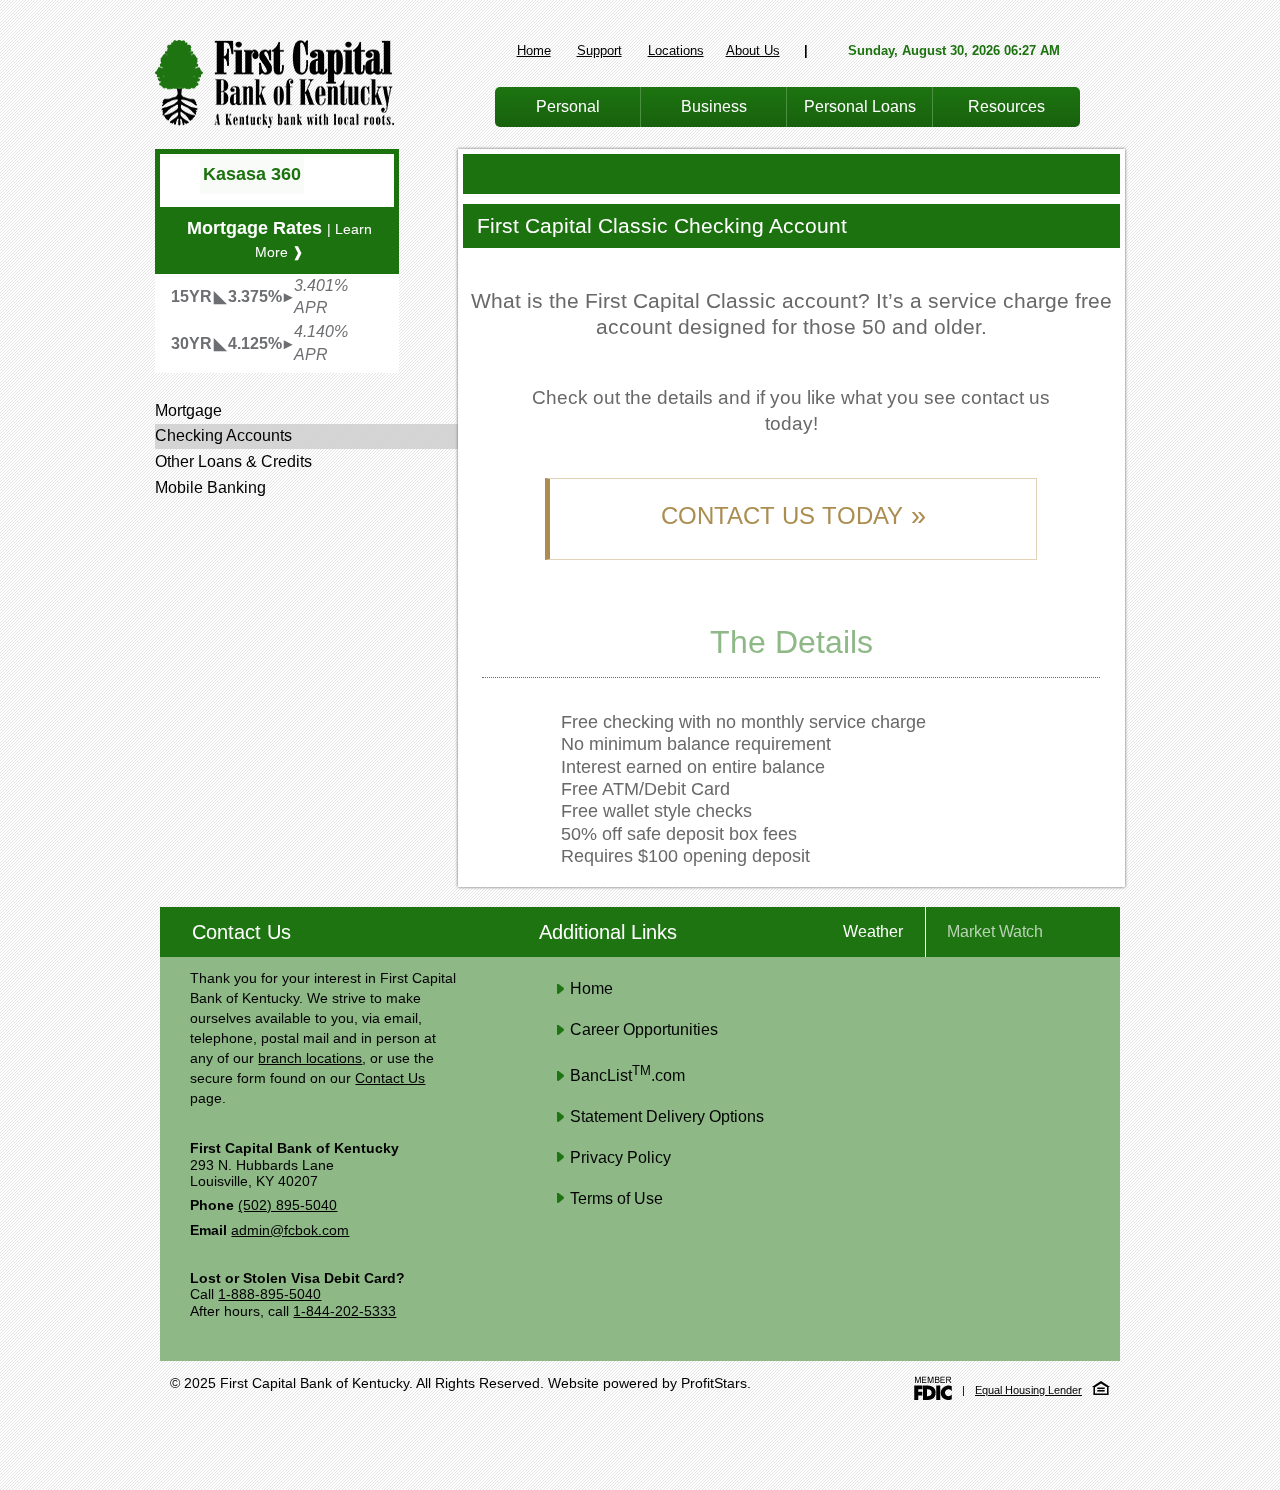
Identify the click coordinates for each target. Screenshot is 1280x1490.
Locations (676, 50)
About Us (753, 50)
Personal (568, 106)
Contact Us (390, 1078)
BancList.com (627, 1075)
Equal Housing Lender (1028, 1390)
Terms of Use (616, 1198)
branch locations (310, 1058)
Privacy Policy (620, 1157)
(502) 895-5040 (287, 1205)
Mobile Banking (210, 487)
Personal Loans (860, 106)
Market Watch (995, 931)
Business (714, 106)
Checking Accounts (223, 435)
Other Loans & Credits (233, 461)
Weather (873, 931)
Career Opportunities (644, 1029)
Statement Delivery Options (667, 1116)
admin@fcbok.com (290, 1230)
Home (534, 50)
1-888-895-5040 (269, 1294)
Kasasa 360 (252, 174)
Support (599, 50)
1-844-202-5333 (344, 1311)
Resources (1006, 106)
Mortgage (188, 410)
